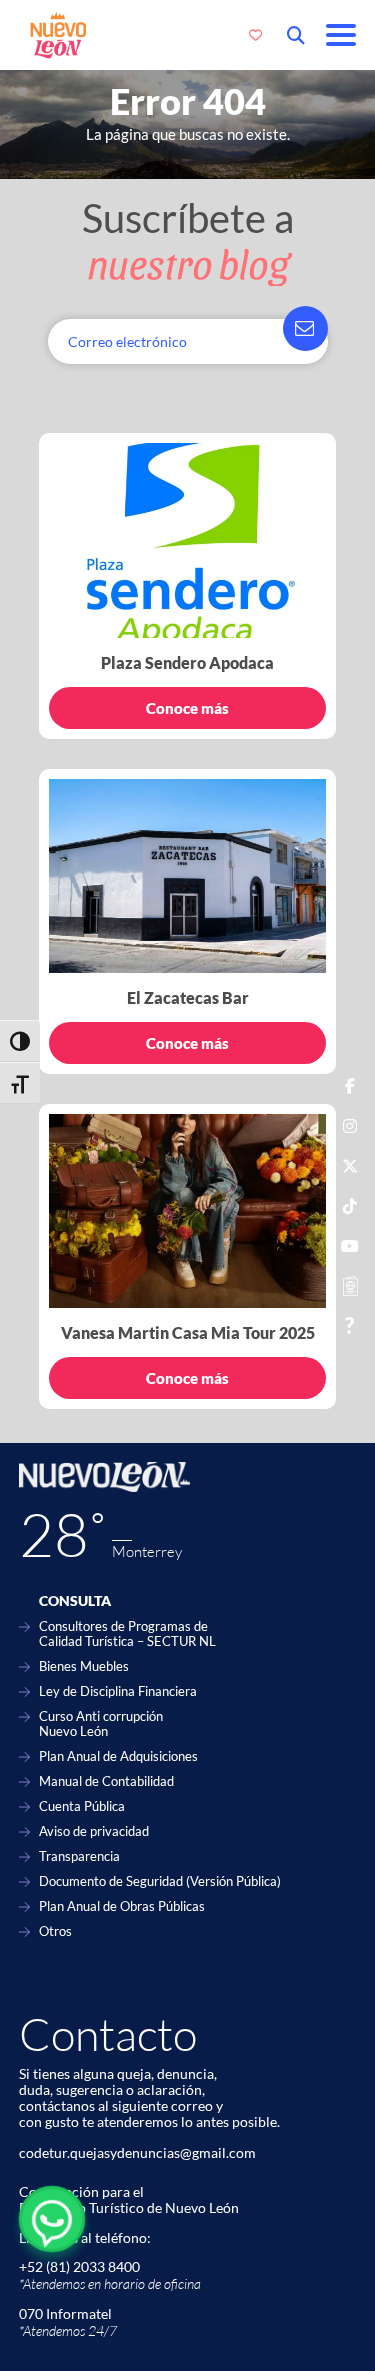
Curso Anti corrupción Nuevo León (101, 1724)
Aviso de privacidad (94, 1831)
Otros (55, 1931)
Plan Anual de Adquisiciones (118, 1756)
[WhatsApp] (52, 2219)
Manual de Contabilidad (106, 1781)
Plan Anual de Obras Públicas (122, 1906)
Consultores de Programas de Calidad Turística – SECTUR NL (127, 1634)
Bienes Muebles (84, 1666)
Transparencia (79, 1856)
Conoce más (187, 708)
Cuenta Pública (82, 1806)
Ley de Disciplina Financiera (118, 1691)
